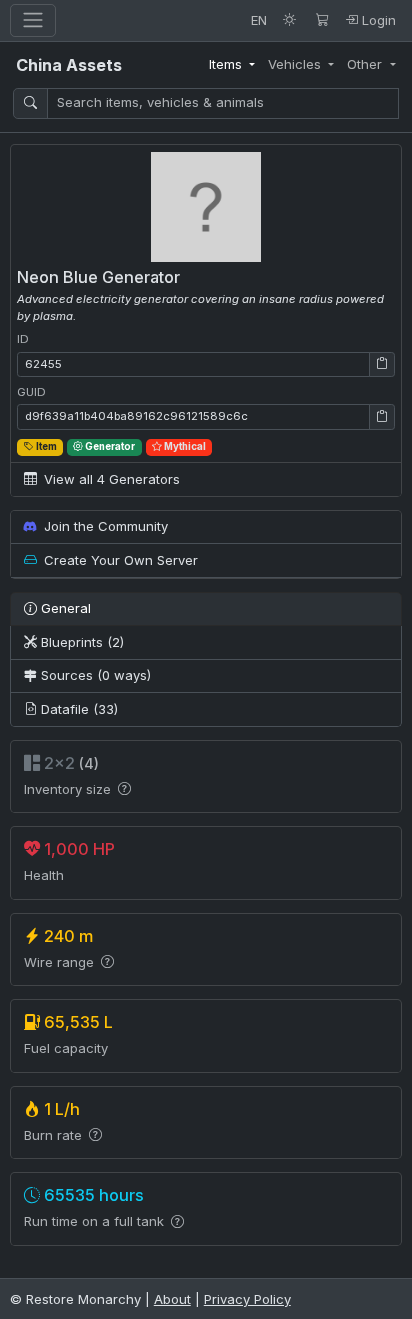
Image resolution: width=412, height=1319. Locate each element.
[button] (382, 365)
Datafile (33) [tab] (77, 709)
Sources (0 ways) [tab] (94, 675)
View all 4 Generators (110, 479)
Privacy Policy (247, 1299)
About (172, 1299)
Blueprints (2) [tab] (80, 642)
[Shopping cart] (322, 20)
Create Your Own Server (119, 560)
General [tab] (64, 608)
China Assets (69, 65)
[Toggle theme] (290, 20)
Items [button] (227, 64)
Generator (109, 446)
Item (45, 446)
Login (377, 20)
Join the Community (104, 526)
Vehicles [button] (296, 64)
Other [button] (366, 64)
